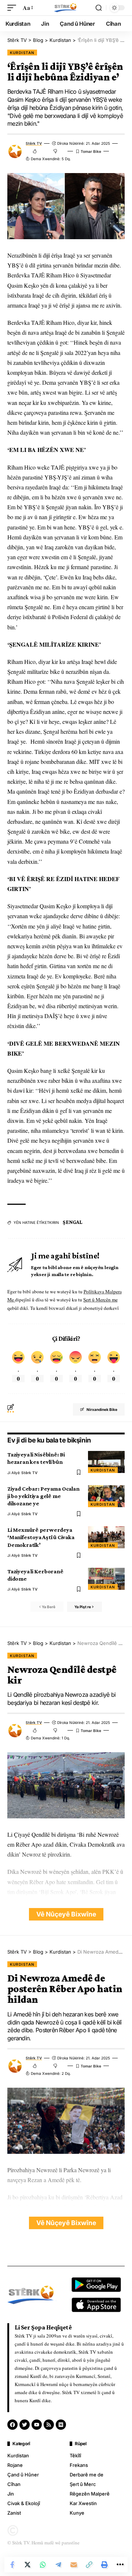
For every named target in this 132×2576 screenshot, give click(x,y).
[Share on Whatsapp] (43, 2565)
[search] (99, 8)
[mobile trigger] (14, 8)
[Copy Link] (89, 2565)
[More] (120, 2565)
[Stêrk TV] (66, 8)
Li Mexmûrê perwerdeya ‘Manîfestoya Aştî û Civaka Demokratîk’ (41, 1537)
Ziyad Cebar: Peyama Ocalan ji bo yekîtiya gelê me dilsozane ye (43, 1496)
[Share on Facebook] (12, 2565)
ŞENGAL (73, 1222)
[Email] (74, 2565)
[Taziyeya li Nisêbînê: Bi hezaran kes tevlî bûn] (106, 1462)
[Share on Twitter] (27, 2565)
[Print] (104, 2565)
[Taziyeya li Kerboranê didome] (106, 1579)
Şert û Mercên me (100, 1300)
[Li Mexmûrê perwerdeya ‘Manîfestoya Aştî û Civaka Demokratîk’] (106, 1537)
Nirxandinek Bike (102, 1409)
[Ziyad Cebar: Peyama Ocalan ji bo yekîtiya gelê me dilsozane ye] (106, 1496)
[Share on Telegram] (58, 2565)
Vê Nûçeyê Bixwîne (66, 1914)
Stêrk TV (34, 143)
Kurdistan (22, 53)
